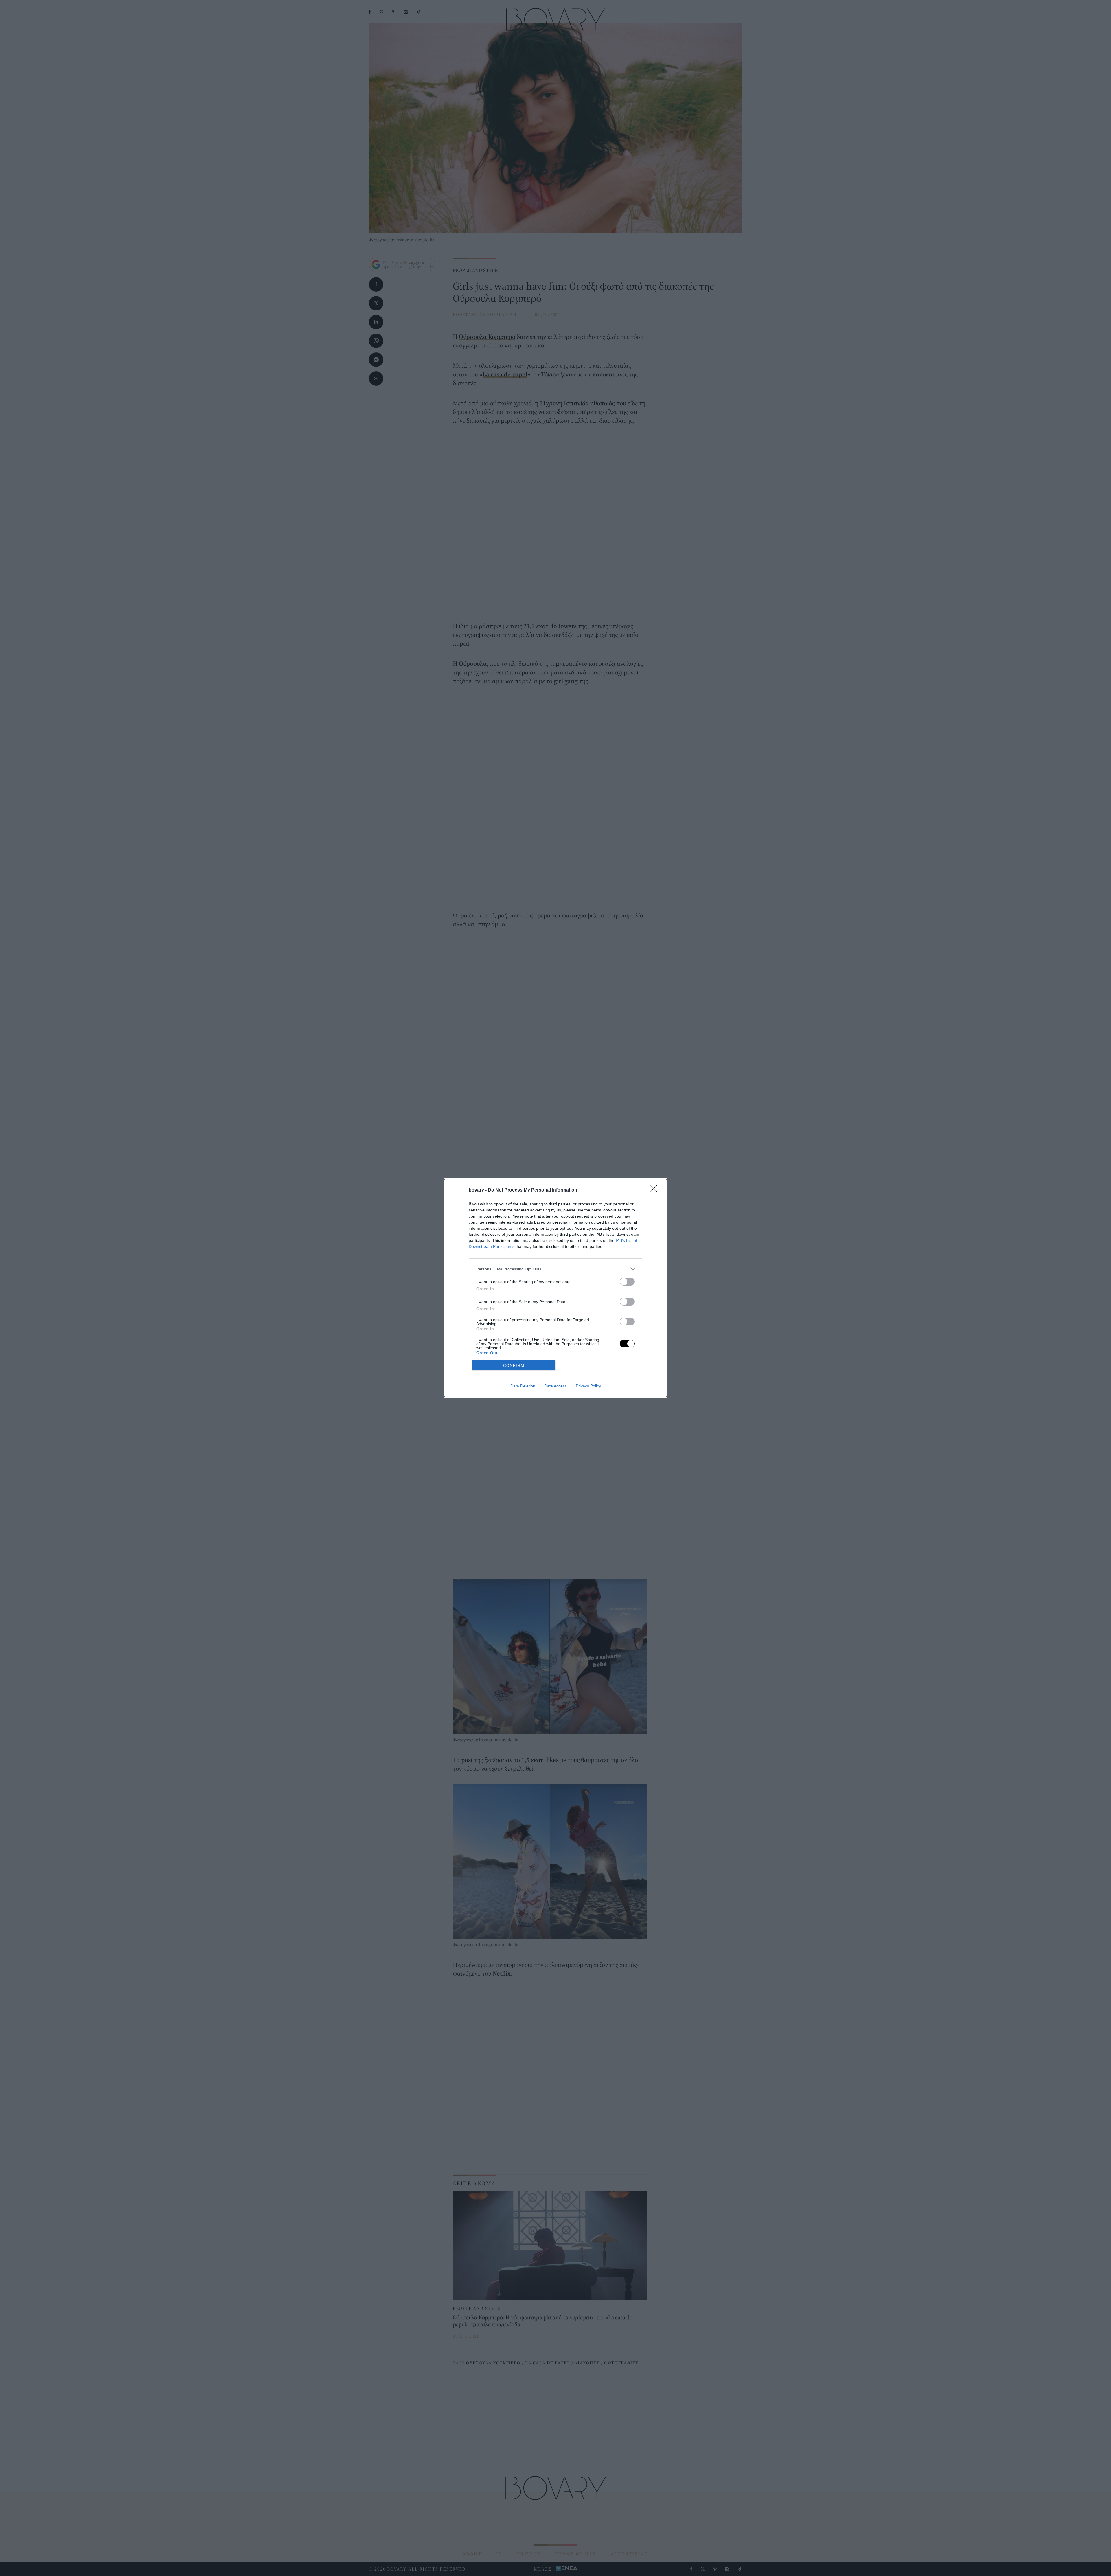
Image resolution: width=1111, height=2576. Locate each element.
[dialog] (555, 1288)
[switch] (627, 1282)
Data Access (555, 1386)
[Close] (656, 1190)
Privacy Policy (588, 1386)
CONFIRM (514, 1366)
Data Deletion (523, 1386)
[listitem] (555, 1269)
